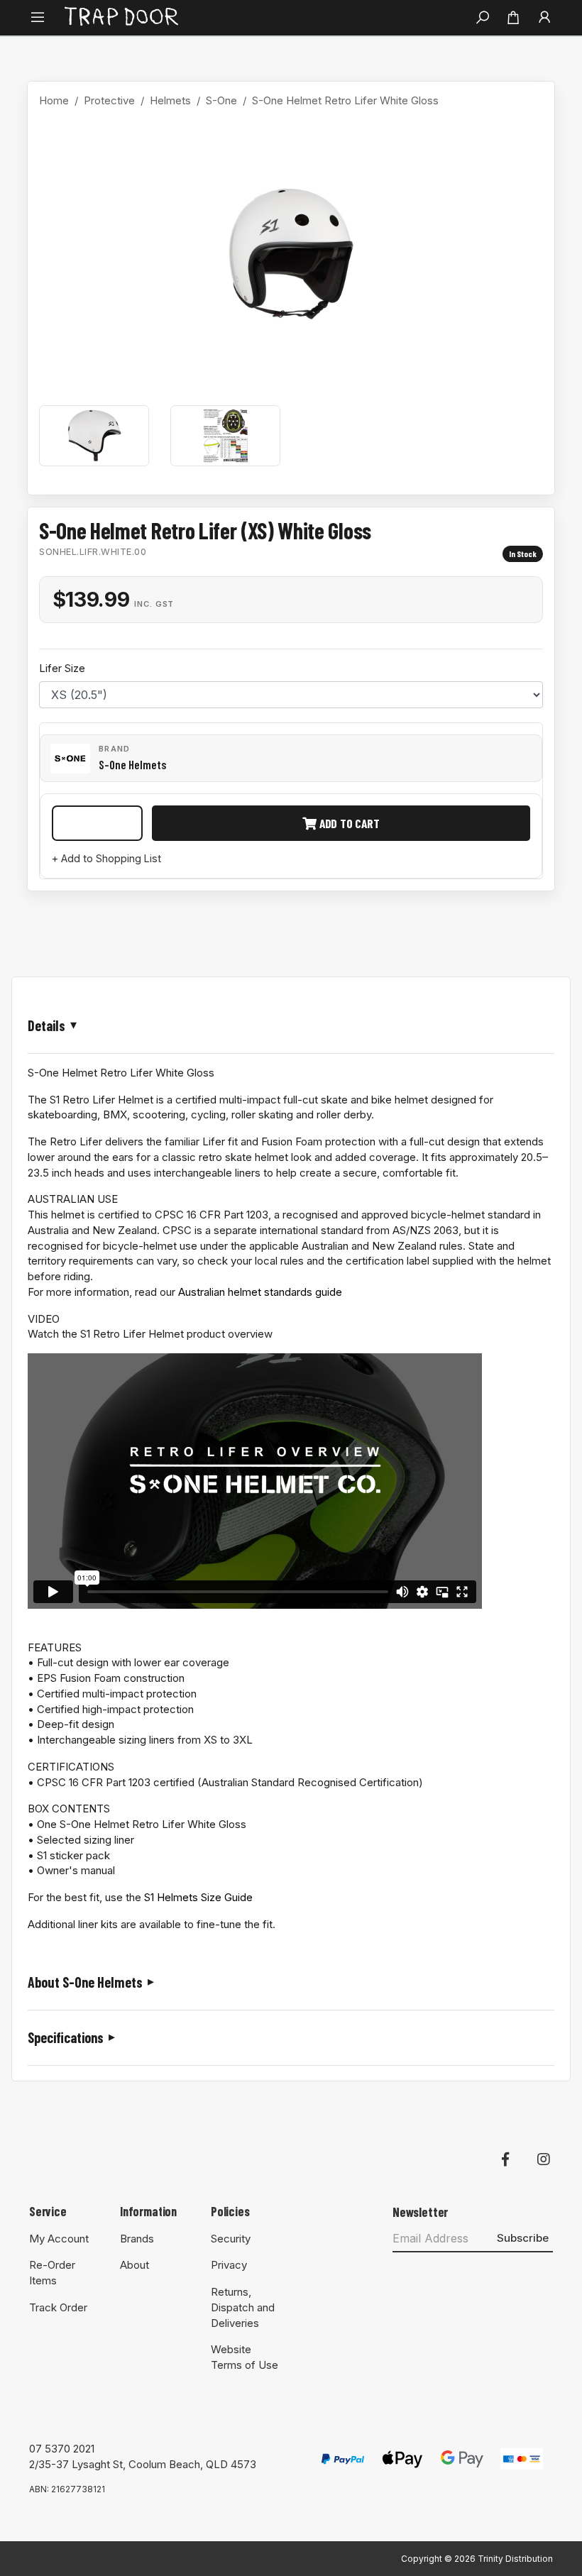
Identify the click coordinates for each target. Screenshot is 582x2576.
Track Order (58, 2307)
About (134, 2265)
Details (46, 1025)
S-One (221, 100)
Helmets (170, 100)
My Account (59, 2239)
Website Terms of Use (245, 2357)
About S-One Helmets (85, 1982)
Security (231, 2239)
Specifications (66, 2037)
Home (54, 100)
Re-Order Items (52, 2273)
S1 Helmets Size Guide (198, 1897)
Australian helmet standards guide (260, 1292)
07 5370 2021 (62, 2449)
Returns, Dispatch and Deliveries (243, 2307)
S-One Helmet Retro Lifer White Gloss (345, 100)
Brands (137, 2239)
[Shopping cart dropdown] (513, 18)
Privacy (229, 2265)
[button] (38, 18)
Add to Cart (348, 823)
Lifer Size (62, 668)
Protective (109, 100)
